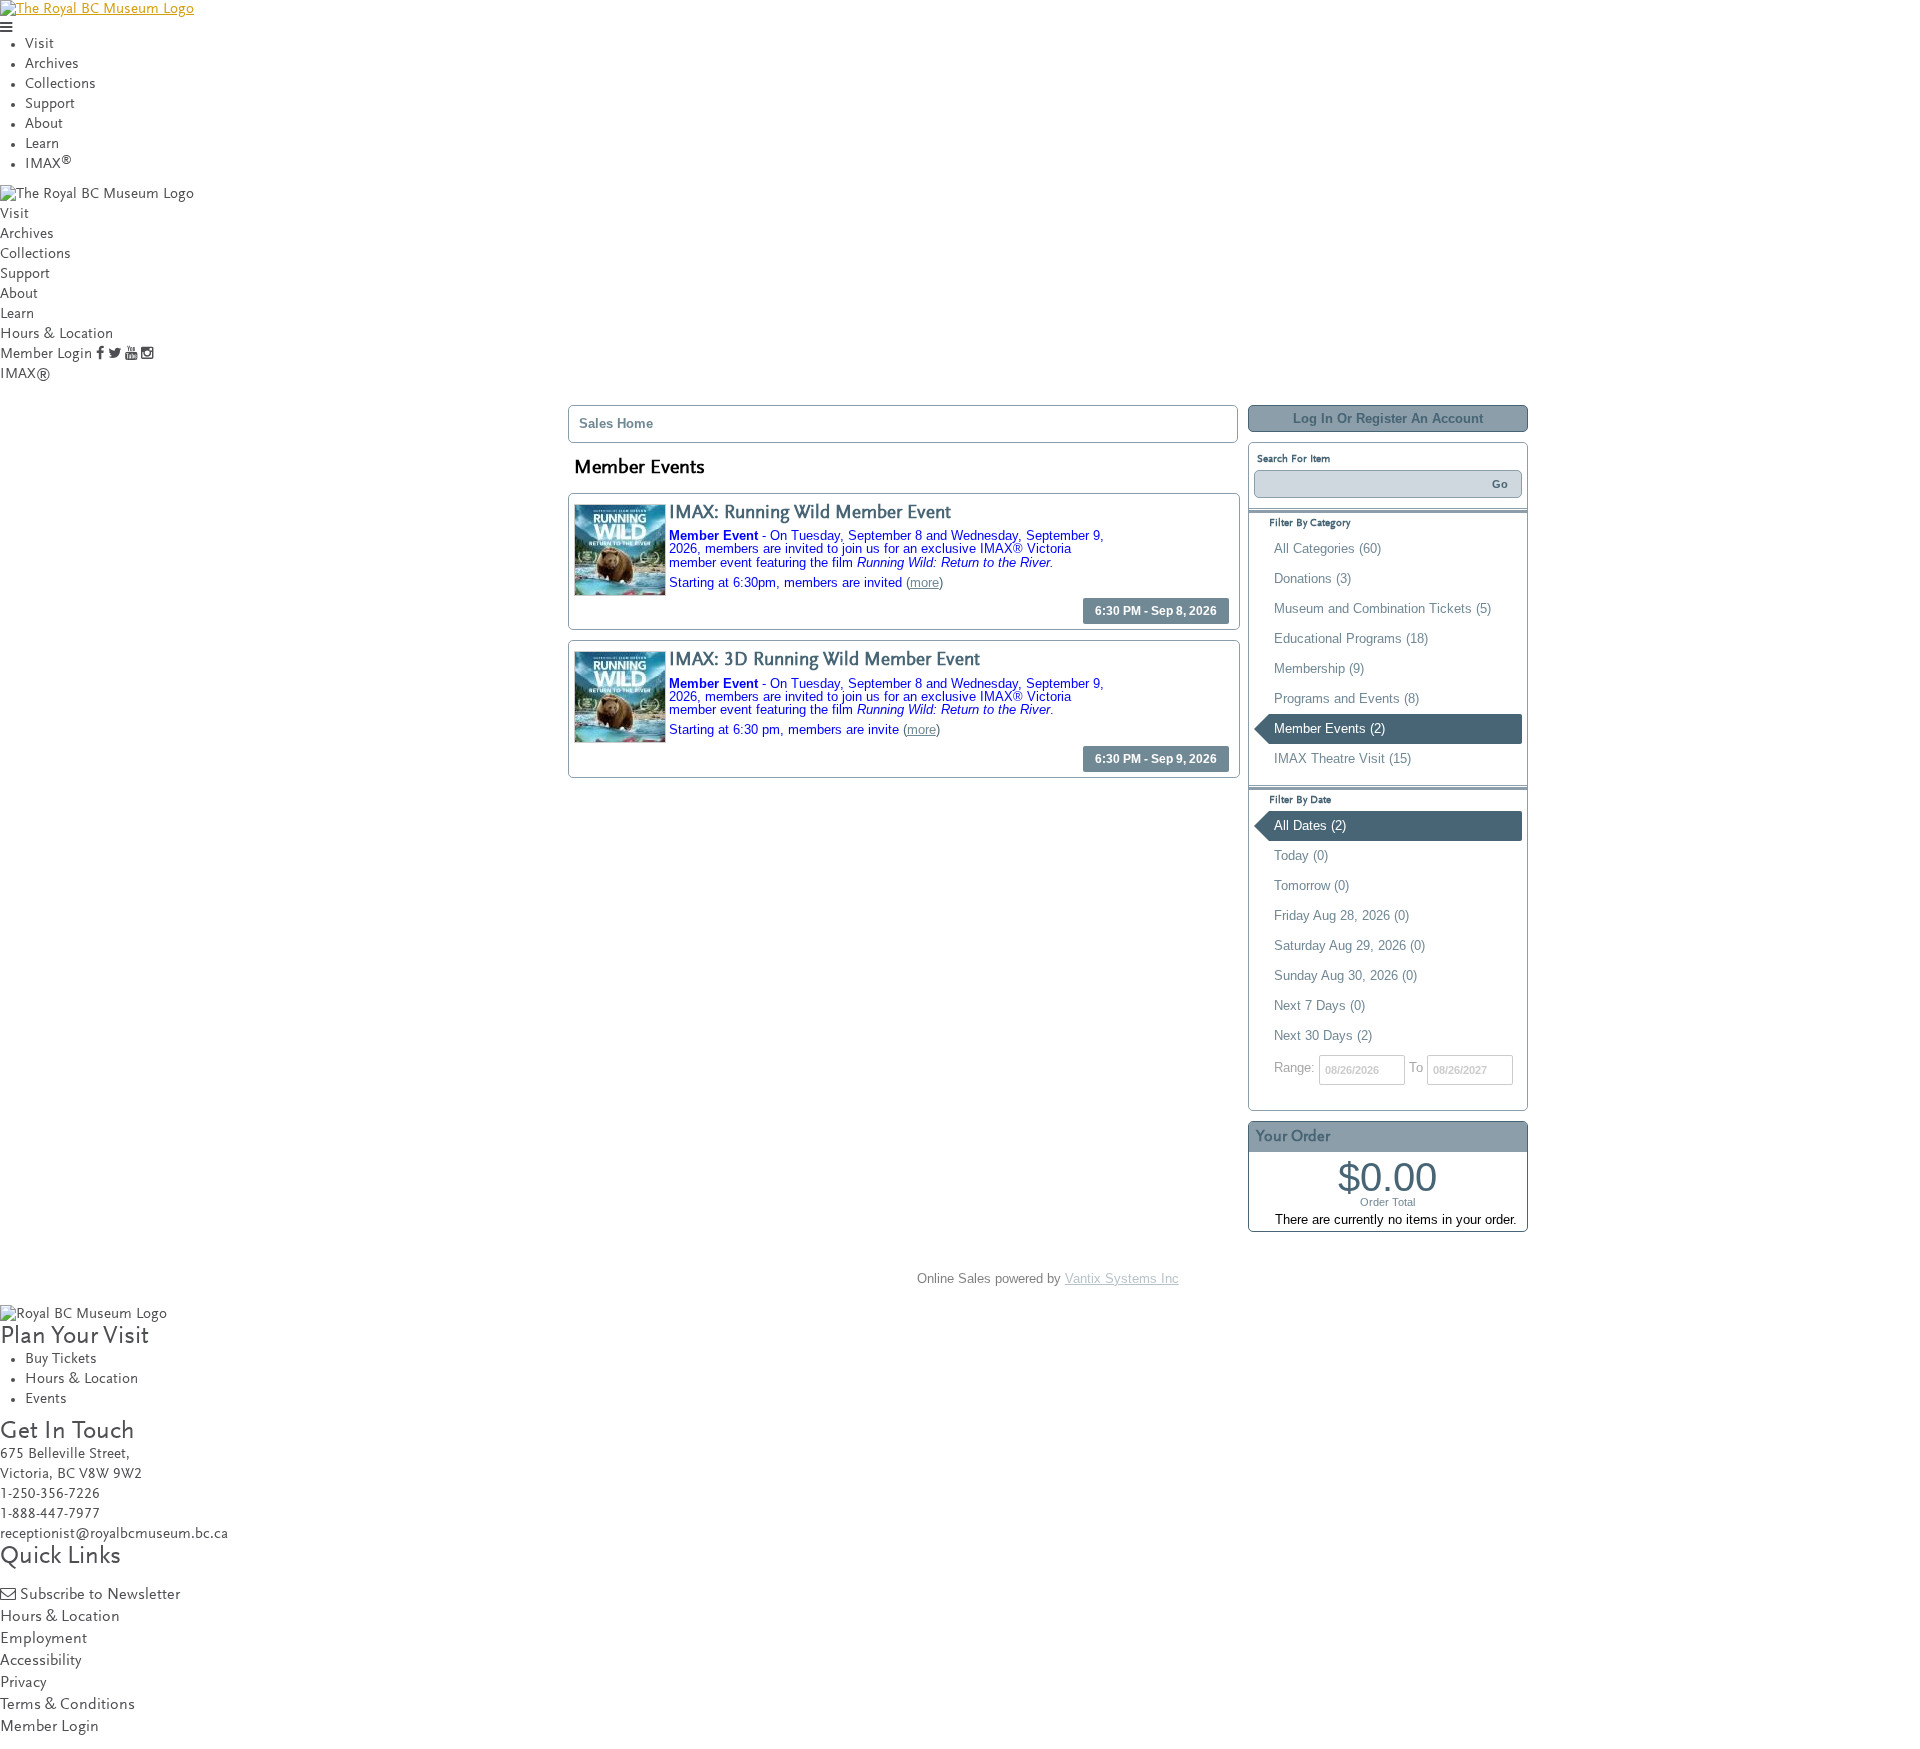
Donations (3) (1312, 578)
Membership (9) (1319, 668)
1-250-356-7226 (50, 1494)
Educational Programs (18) (1351, 638)
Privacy (23, 1683)
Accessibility (40, 1661)
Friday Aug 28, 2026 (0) (1341, 915)
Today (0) (1301, 855)
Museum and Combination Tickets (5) (1382, 608)
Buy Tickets (61, 1359)
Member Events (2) (1329, 728)
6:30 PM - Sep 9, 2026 (1156, 759)
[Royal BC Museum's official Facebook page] (100, 354)
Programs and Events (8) (1346, 698)
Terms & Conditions (67, 1705)
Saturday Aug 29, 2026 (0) (1349, 945)
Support (50, 104)
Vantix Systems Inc (1122, 1278)
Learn (42, 144)
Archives (52, 64)
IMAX (48, 164)
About (44, 124)
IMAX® (25, 374)
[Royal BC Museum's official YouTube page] (131, 354)
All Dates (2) (1310, 825)
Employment (43, 1639)
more (924, 582)
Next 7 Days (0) (1319, 1005)
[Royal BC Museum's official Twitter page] (114, 354)
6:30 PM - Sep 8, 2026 (1156, 611)
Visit (39, 44)
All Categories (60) (1327, 548)
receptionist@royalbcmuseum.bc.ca (114, 1534)
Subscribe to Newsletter (100, 1595)
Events (46, 1399)
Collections (60, 84)
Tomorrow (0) (1311, 885)
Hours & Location (56, 334)
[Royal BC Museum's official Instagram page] (147, 354)
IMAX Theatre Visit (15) (1342, 758)
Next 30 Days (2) (1323, 1035)
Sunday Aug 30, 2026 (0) (1345, 975)
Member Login (46, 354)
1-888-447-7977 (50, 1514)
